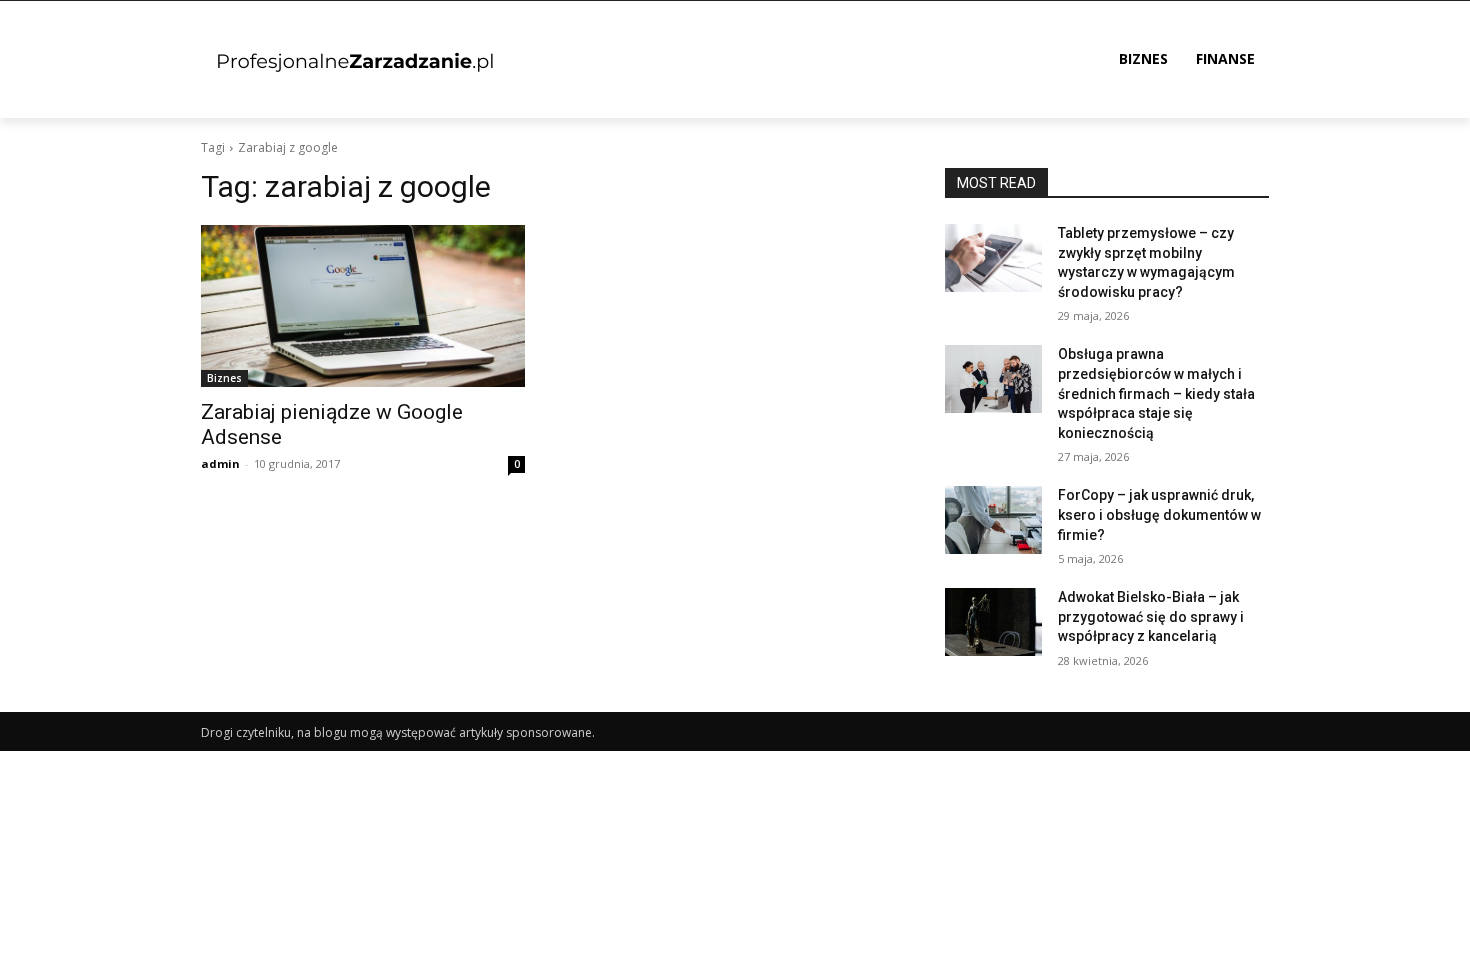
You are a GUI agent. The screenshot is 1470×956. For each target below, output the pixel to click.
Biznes (224, 378)
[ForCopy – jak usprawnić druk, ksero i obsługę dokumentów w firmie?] (993, 520)
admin (220, 463)
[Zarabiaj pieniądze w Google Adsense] (363, 306)
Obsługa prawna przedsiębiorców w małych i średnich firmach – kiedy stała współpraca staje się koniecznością (1156, 393)
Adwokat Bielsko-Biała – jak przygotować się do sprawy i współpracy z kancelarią (1151, 616)
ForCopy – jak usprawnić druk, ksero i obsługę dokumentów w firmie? (1159, 514)
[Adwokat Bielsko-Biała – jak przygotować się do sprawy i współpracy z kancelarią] (993, 622)
